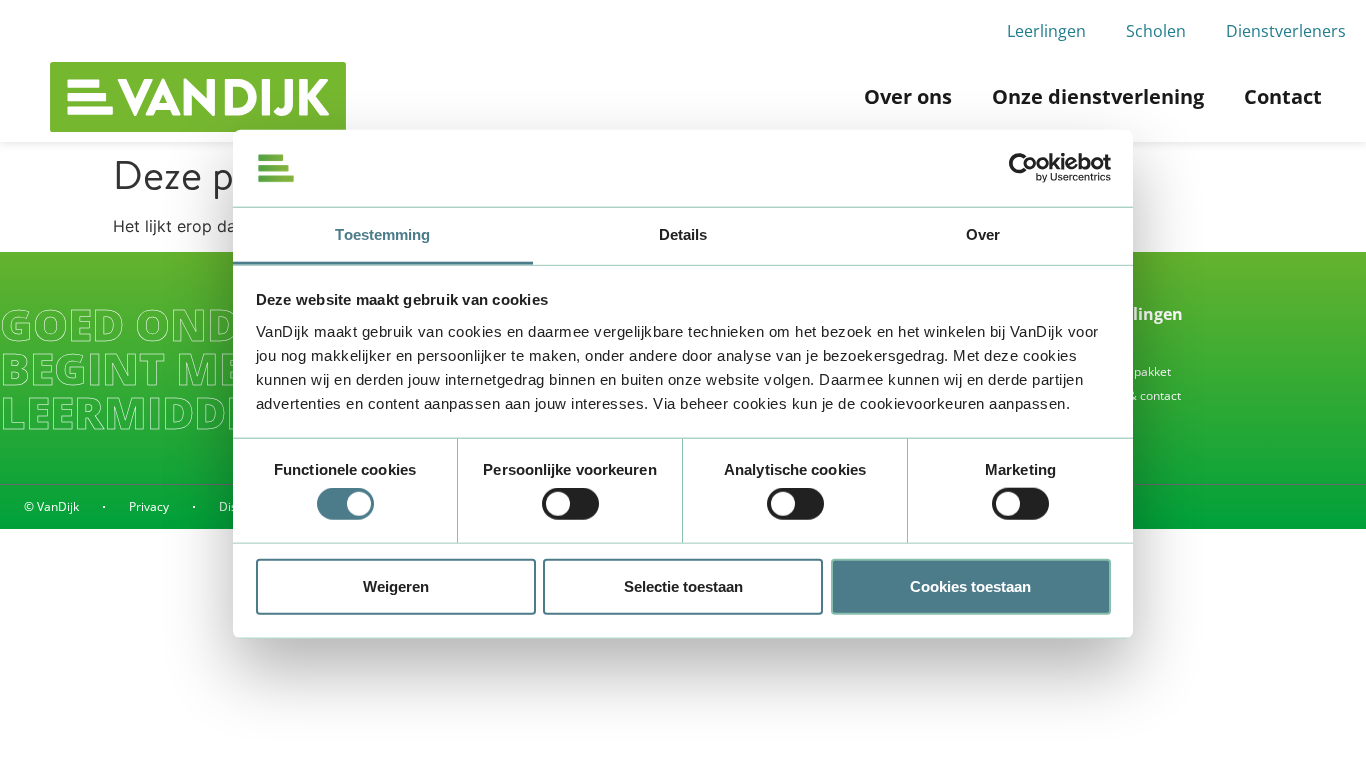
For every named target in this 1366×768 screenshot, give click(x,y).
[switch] (570, 504)
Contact (1283, 96)
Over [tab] (983, 234)
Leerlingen (1046, 31)
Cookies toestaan (970, 585)
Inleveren (1088, 347)
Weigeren (396, 585)
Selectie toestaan (683, 585)
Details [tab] (683, 234)
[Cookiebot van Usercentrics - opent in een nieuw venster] (1023, 168)
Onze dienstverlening (1098, 96)
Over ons (908, 96)
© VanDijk (51, 506)
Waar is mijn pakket (1116, 371)
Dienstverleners (1286, 31)
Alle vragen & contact (1121, 395)
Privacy (149, 506)
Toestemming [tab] (382, 234)
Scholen (1156, 31)
